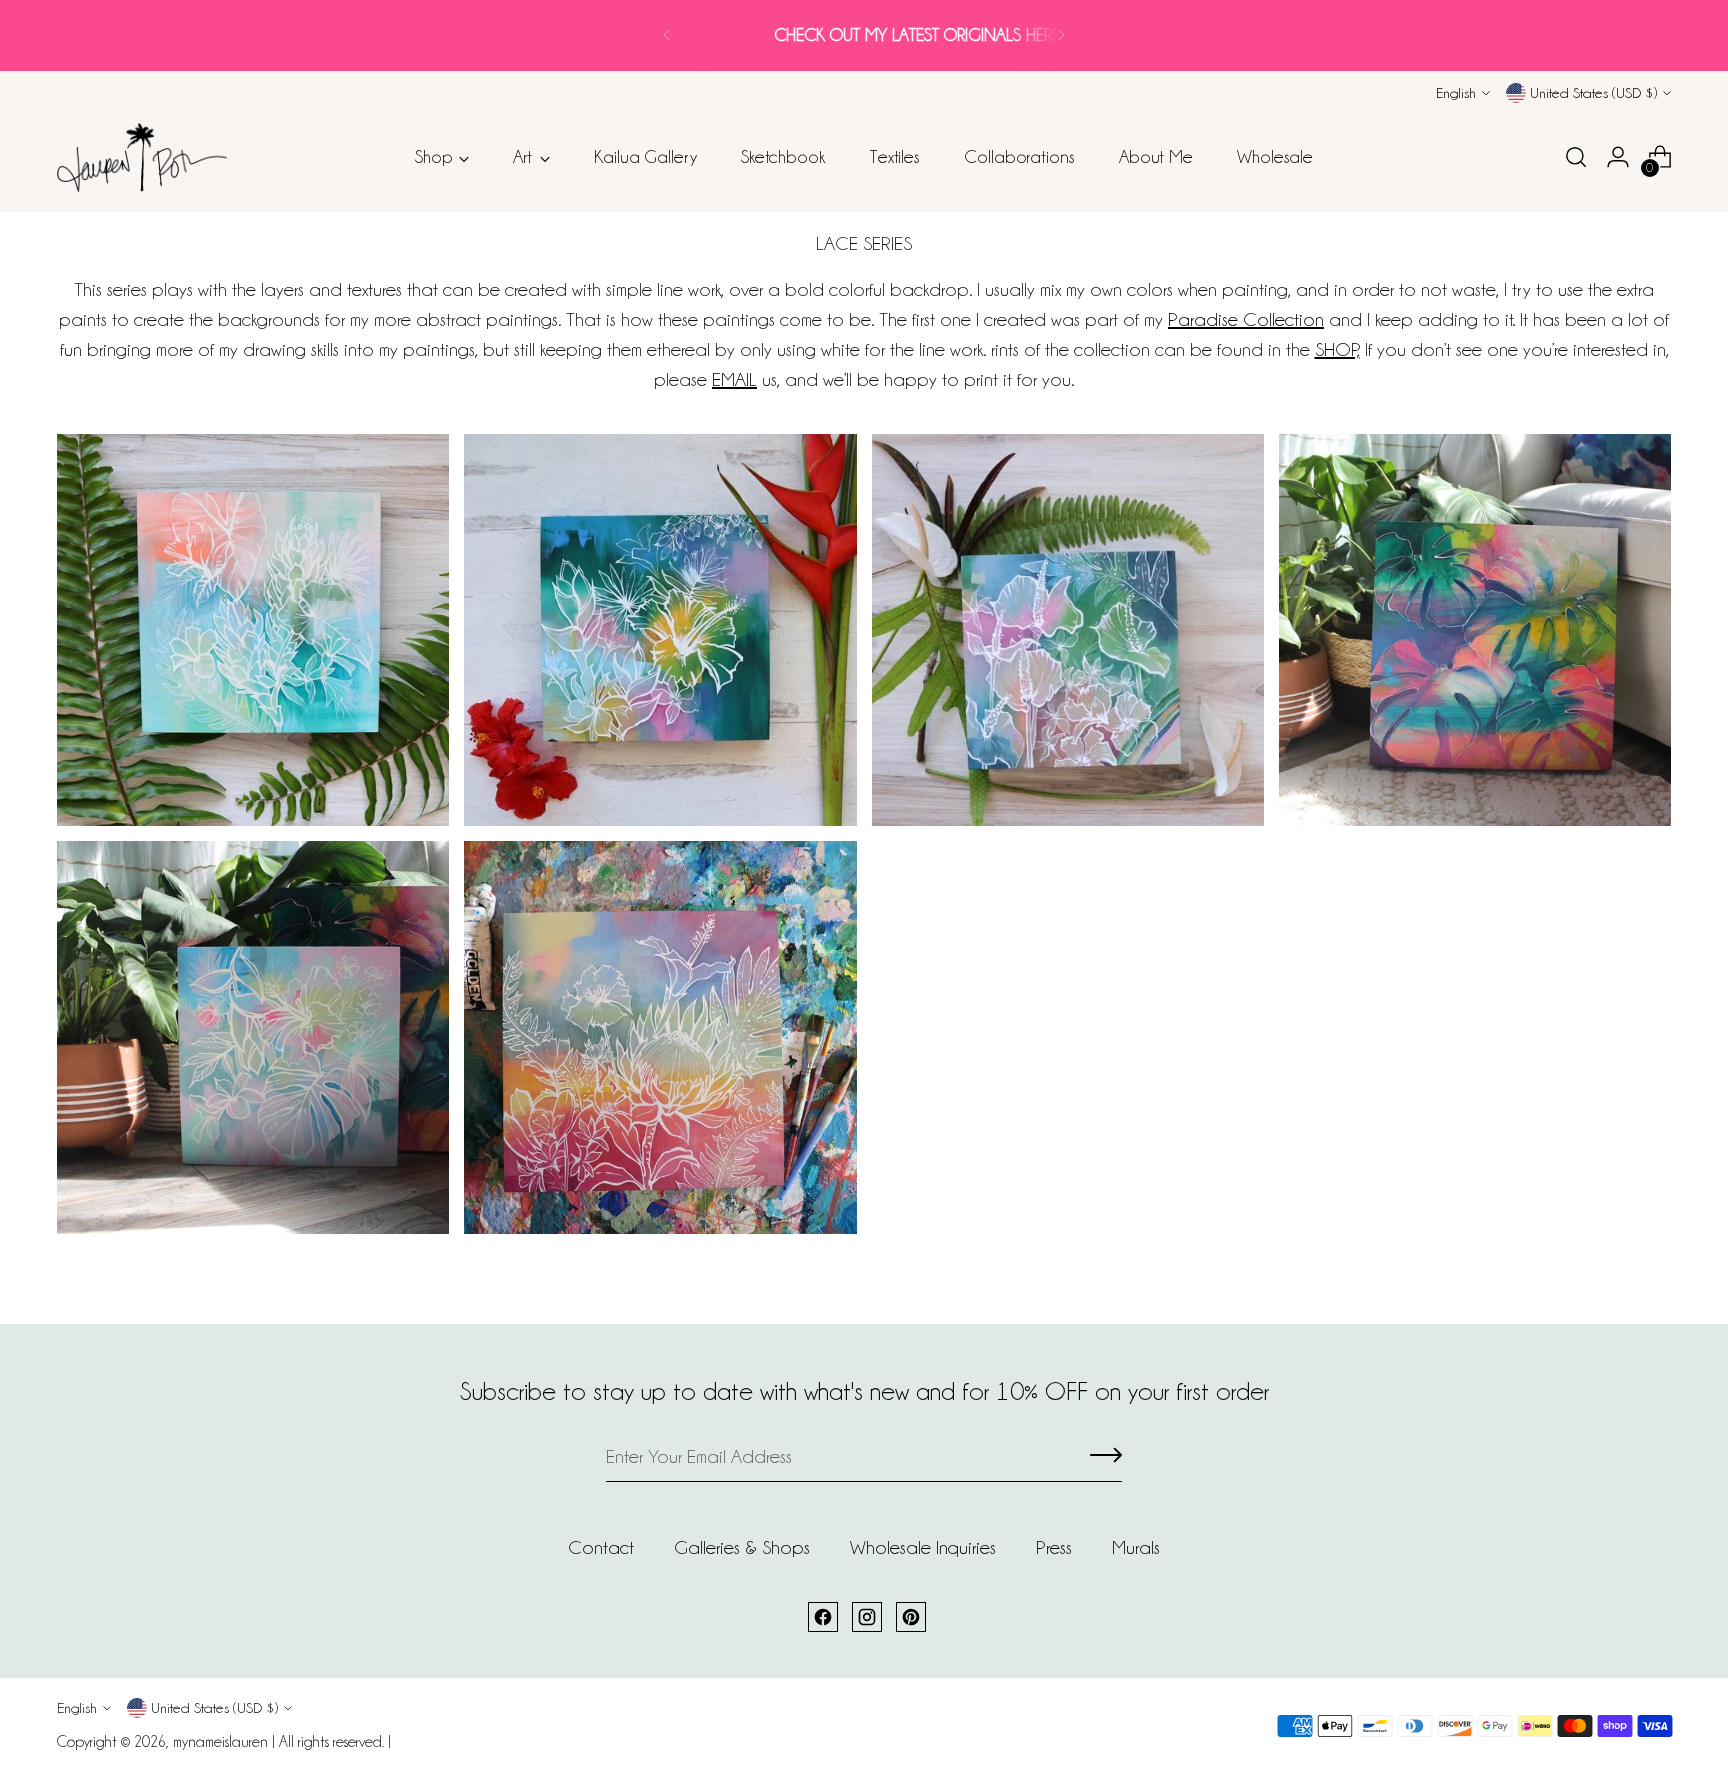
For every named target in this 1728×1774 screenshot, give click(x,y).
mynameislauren (220, 1742)
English (1456, 93)
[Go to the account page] (1618, 157)
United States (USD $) (1593, 93)
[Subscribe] (1106, 1457)
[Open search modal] (1576, 157)
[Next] (1061, 35)
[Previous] (667, 35)
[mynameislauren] (142, 157)
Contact (601, 1547)
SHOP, (1337, 349)
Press (1054, 1547)
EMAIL (734, 379)
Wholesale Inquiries (923, 1547)
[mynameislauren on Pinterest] (911, 1617)
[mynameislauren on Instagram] (867, 1617)
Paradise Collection (1246, 319)
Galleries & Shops (742, 1547)
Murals (1136, 1547)
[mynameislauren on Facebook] (823, 1617)
